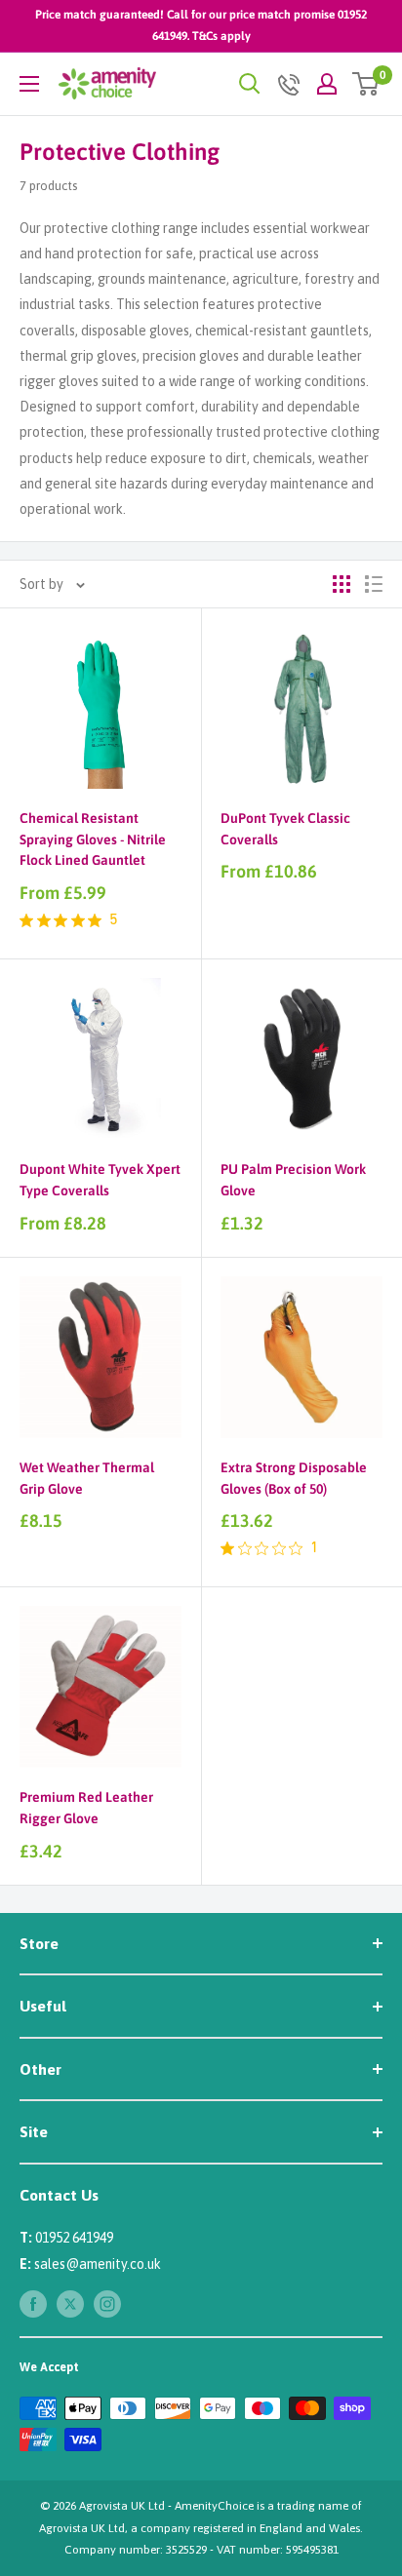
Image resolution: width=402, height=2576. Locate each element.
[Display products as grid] (342, 584)
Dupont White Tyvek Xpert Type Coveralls (100, 1180)
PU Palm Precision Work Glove (293, 1180)
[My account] (327, 84)
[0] (366, 84)
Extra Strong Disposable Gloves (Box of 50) (294, 1478)
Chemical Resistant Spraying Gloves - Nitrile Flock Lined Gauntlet (93, 839)
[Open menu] (29, 84)
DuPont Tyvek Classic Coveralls (285, 829)
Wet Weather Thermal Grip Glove (87, 1478)
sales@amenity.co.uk (98, 2264)
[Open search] (250, 84)
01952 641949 (74, 2238)
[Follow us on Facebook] (33, 2304)
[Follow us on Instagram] (107, 2304)
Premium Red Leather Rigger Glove (86, 1808)
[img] (26, 920)
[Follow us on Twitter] (70, 2304)
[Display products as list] (374, 584)
